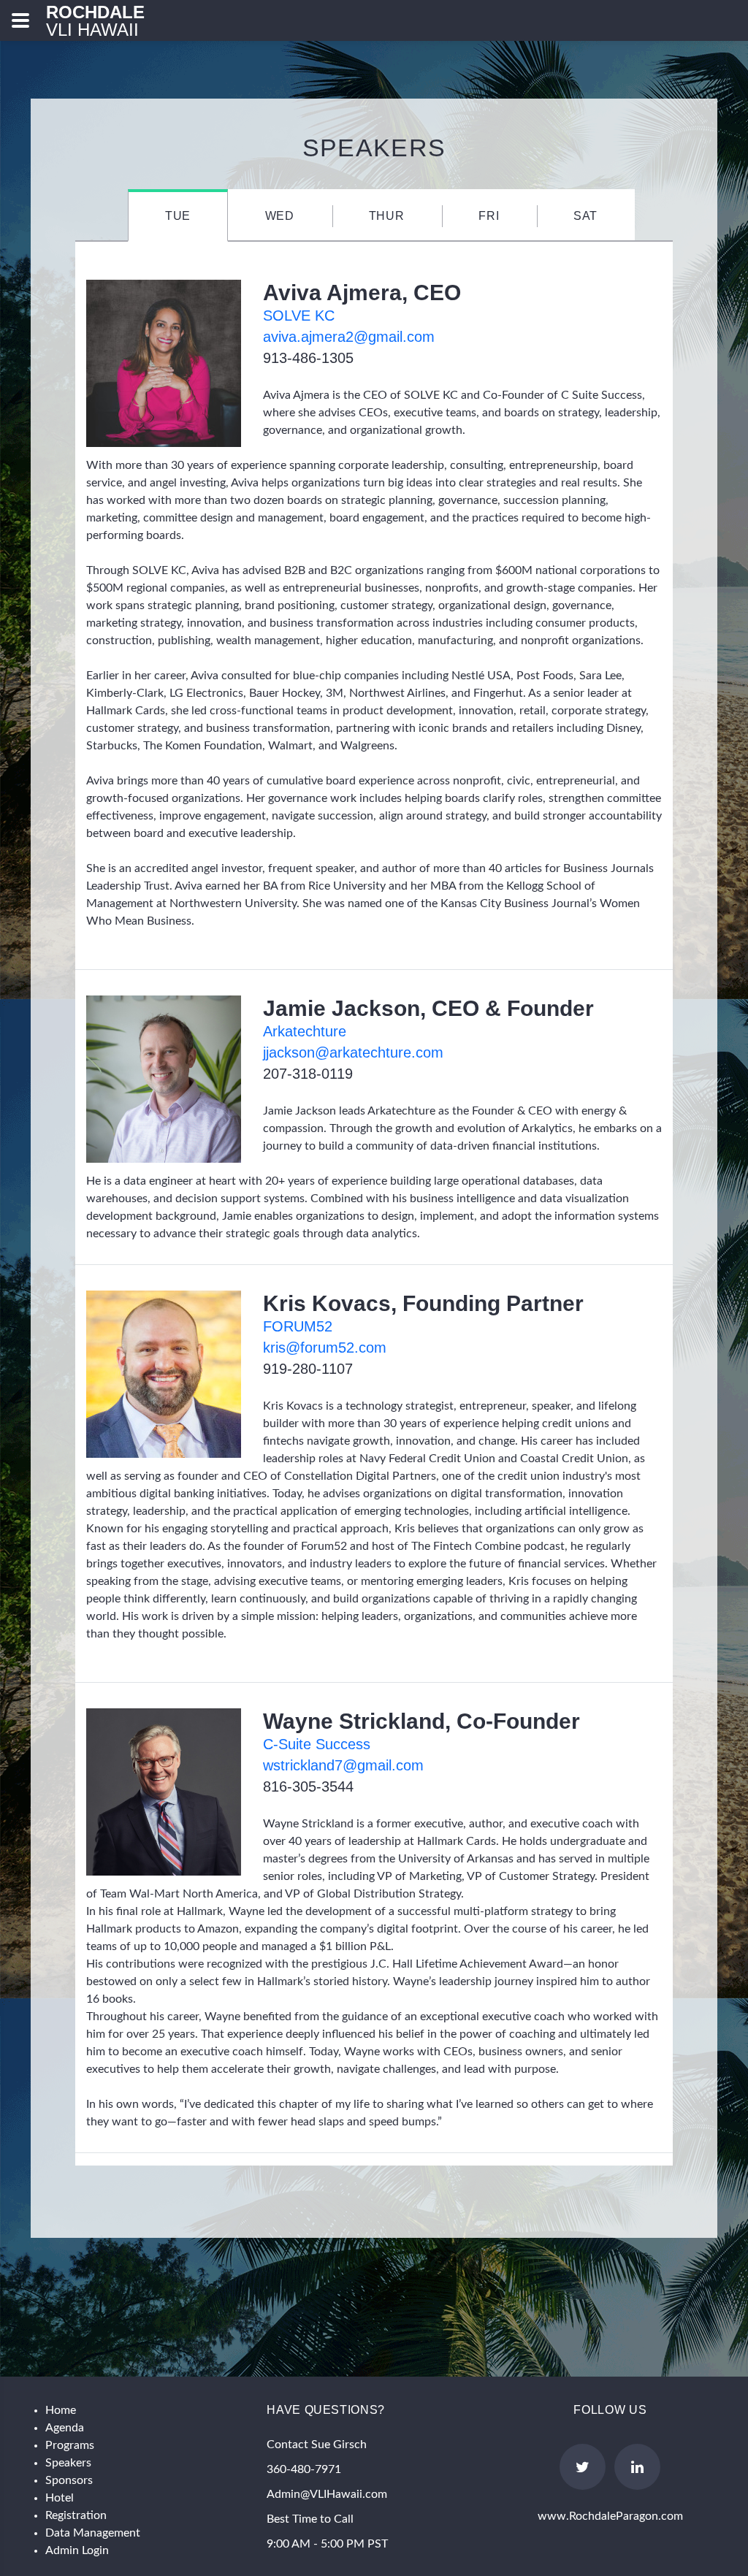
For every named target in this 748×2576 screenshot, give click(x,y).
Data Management (93, 2533)
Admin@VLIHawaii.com (327, 2494)
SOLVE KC (299, 316)
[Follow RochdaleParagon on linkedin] (637, 2467)
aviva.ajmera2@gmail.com (349, 337)
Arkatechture (305, 1031)
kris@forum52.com (325, 1348)
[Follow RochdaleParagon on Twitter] (583, 2467)
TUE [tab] (178, 216)
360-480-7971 (304, 2469)
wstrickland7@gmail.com (343, 1765)
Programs (70, 2445)
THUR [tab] (387, 216)
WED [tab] (280, 216)
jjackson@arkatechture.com (353, 1052)
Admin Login (77, 2550)
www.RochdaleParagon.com (610, 2516)
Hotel (60, 2498)
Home (61, 2410)
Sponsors (69, 2480)
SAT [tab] (585, 216)
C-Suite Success (317, 1744)
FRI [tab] (489, 216)
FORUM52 (298, 1326)
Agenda (65, 2428)
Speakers (68, 2463)
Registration (76, 2515)
